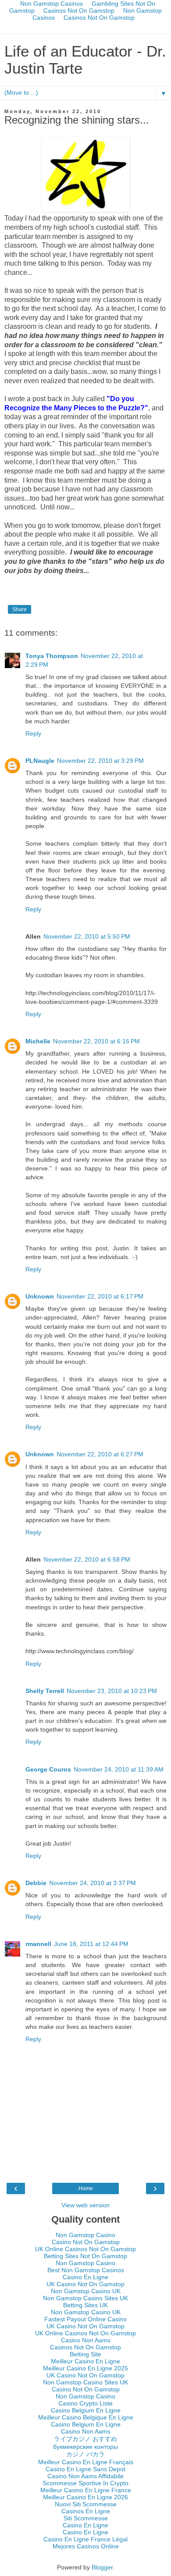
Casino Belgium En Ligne (86, 2410)
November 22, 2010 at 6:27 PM (100, 1454)
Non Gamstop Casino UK (86, 2291)
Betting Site (85, 2354)
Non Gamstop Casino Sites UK (85, 2298)
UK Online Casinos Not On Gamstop (85, 2249)
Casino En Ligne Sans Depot (85, 2469)
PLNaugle (40, 761)
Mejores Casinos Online (86, 2546)
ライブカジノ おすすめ (85, 2439)
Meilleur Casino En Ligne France (86, 2490)
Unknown (40, 1296)
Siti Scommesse (86, 2518)
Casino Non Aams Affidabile (85, 2476)
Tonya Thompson (52, 656)
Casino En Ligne (85, 2277)
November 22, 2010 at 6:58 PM (87, 1559)
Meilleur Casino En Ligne (85, 2361)
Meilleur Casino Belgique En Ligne (86, 2417)
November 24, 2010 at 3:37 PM (93, 1883)
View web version (85, 2205)
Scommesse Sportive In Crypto (85, 2483)
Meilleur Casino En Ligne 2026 (85, 2497)
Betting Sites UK (85, 2305)
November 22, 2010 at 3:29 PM (100, 761)
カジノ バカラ (85, 2454)
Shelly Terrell (45, 1691)
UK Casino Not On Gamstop (85, 2284)
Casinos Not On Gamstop (79, 11)
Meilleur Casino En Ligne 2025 (85, 2368)
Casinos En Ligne (86, 2511)
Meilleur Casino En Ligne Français (86, 2462)
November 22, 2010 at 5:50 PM (87, 936)
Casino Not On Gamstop (86, 2242)
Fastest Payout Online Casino (85, 2319)
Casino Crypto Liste (85, 2403)
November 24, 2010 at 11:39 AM (119, 1769)
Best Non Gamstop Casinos (86, 2270)
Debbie (36, 1883)
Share (20, 609)
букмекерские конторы (85, 2447)
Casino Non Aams (86, 2340)
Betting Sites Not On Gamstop (85, 2256)
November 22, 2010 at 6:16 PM (96, 1041)
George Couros (48, 1769)
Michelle (38, 1041)
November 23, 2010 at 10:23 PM (112, 1691)
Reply (33, 733)
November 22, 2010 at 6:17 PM (100, 1296)
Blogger (102, 2567)
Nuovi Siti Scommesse (86, 2504)
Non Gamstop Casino (85, 2235)
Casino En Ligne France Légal (85, 2539)
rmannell (38, 1944)
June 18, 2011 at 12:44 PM (91, 1944)
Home (86, 2188)
